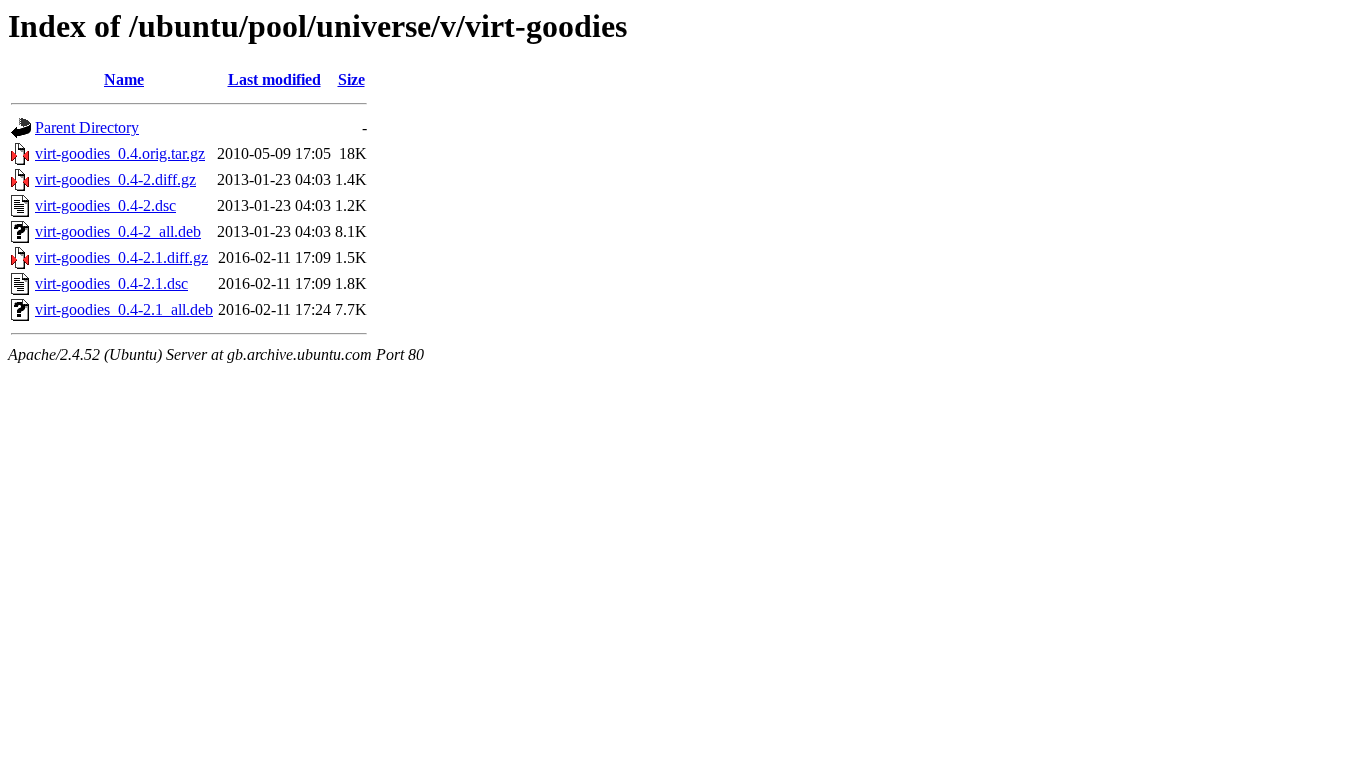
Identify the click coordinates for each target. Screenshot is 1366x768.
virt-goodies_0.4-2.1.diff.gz (121, 257)
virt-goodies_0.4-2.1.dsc (111, 283)
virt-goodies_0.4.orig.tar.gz (120, 153)
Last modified (274, 79)
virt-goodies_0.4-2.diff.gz (115, 179)
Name (124, 79)
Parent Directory (87, 127)
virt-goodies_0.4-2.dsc (105, 205)
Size (351, 79)
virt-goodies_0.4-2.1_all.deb (124, 309)
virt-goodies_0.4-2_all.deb (118, 231)
